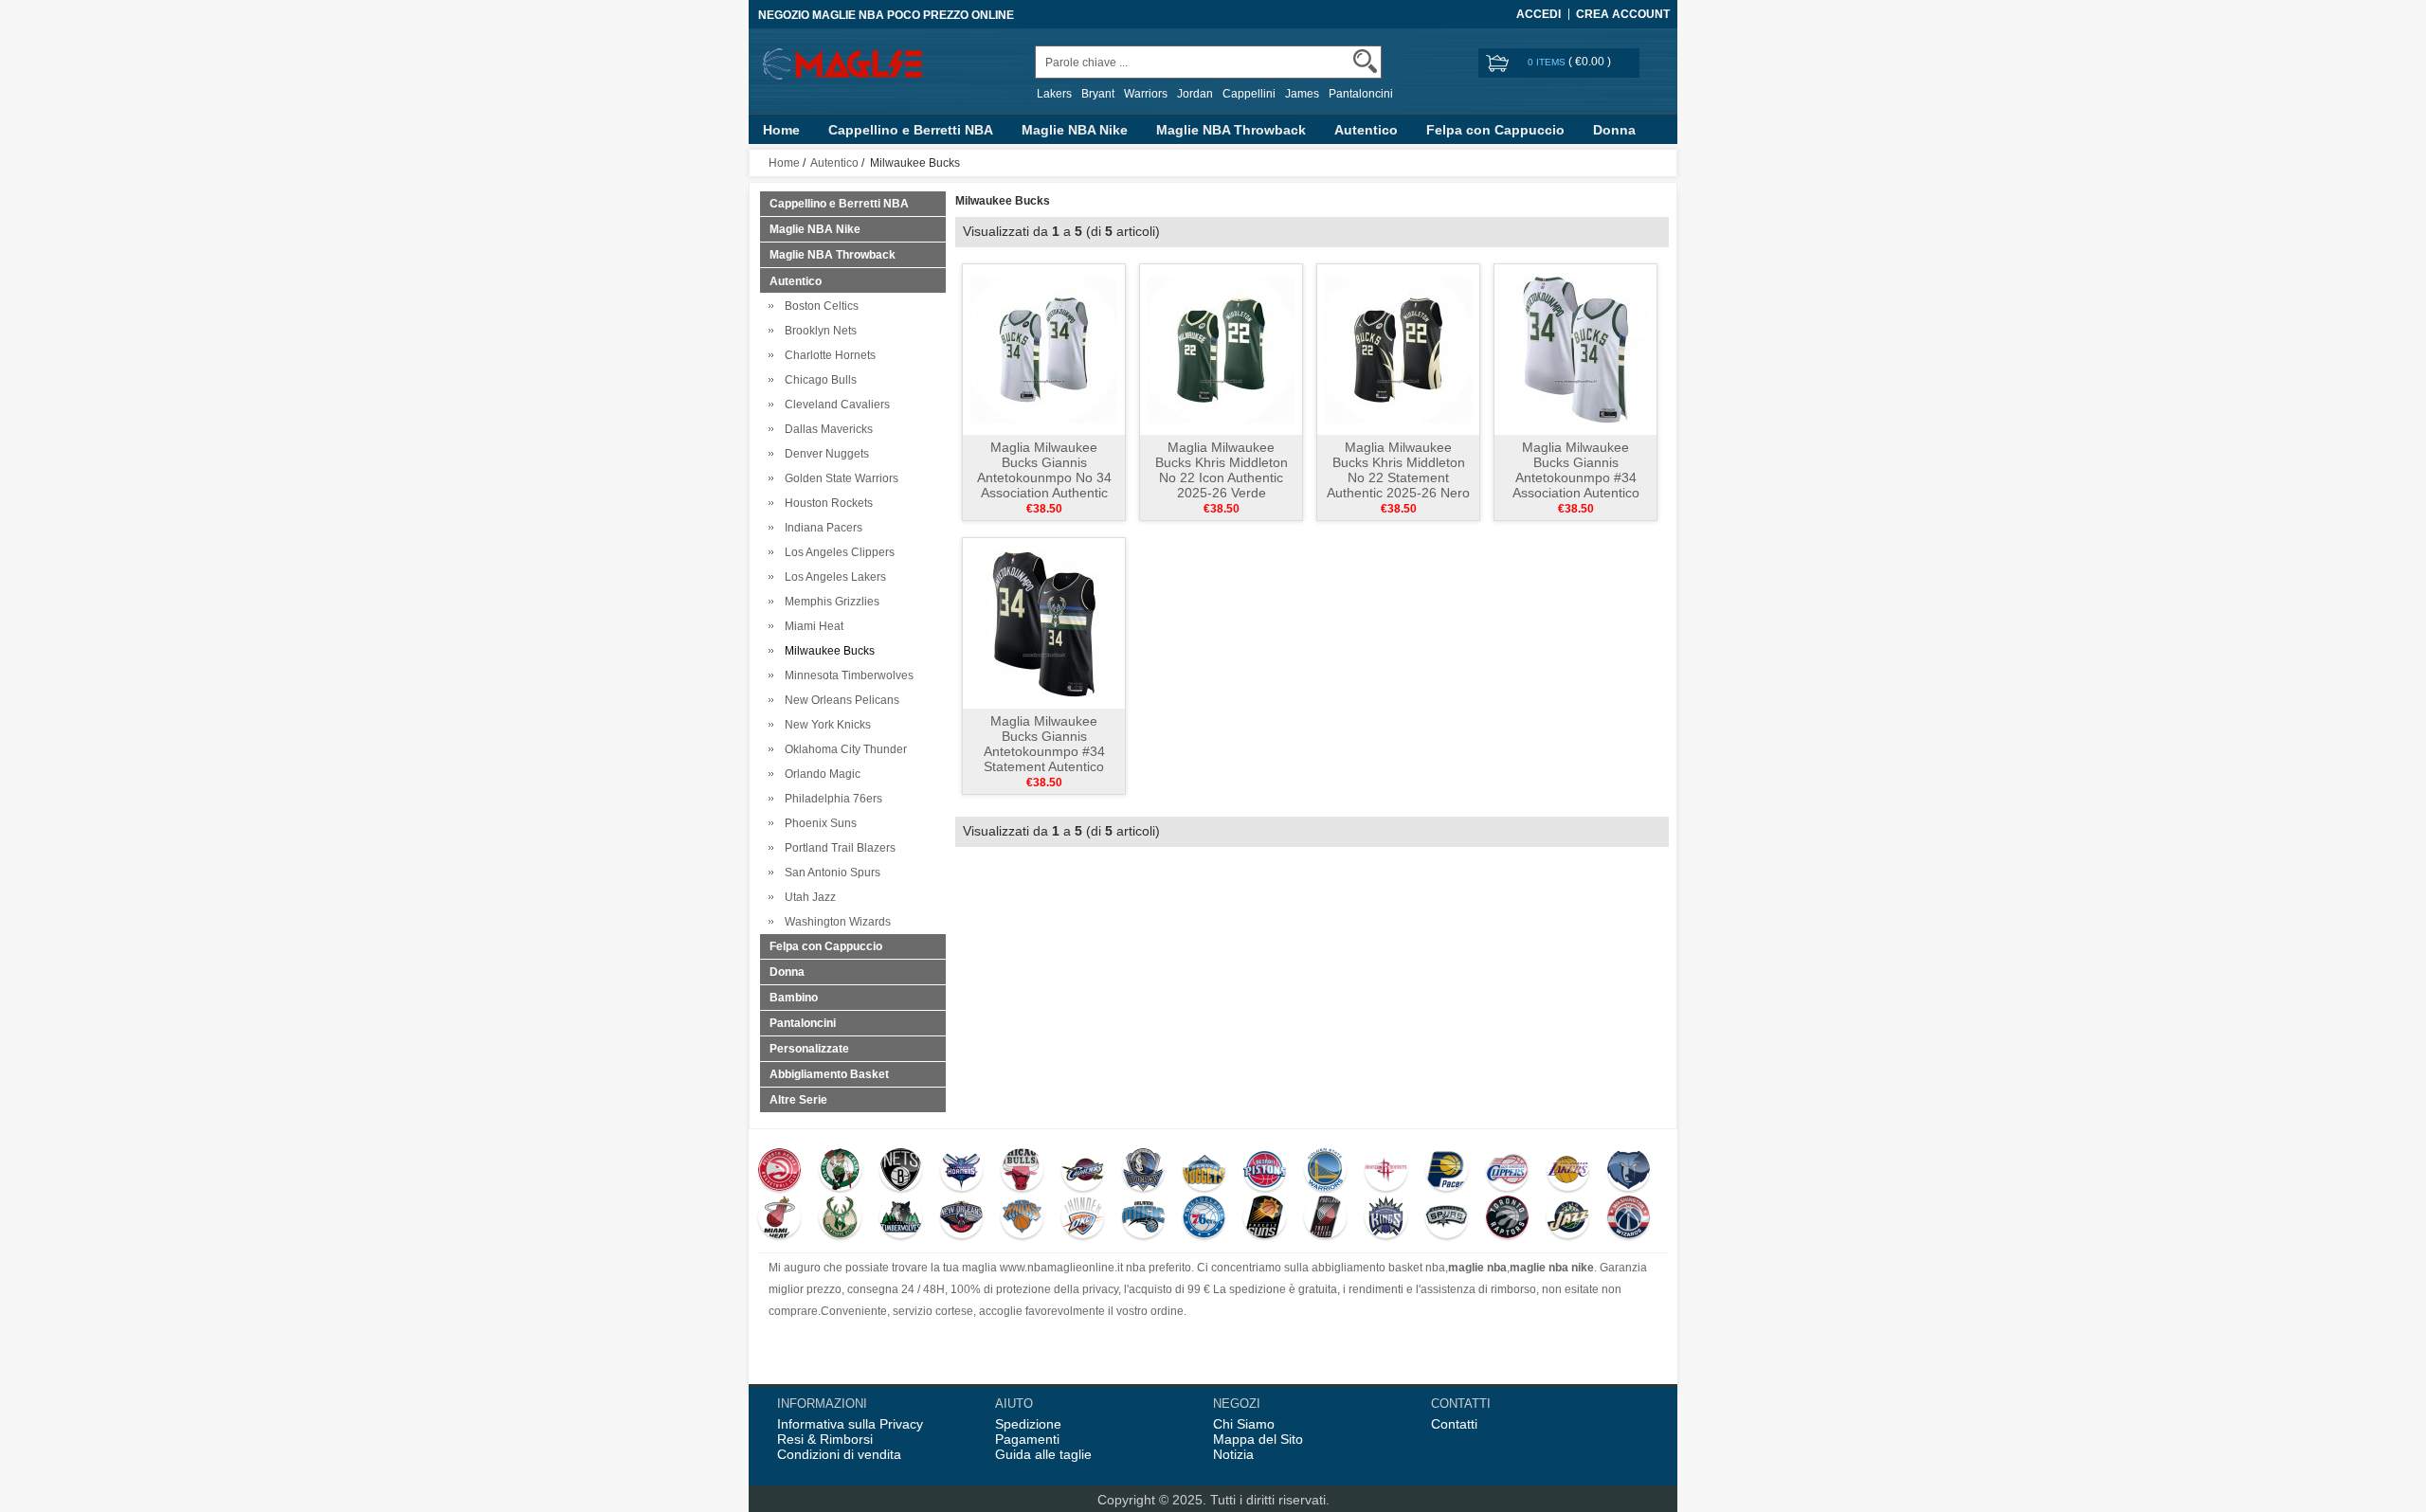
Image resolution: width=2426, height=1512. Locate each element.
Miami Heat (811, 626)
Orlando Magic (820, 774)
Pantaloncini (1361, 94)
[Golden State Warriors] (1325, 1172)
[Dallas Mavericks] (1143, 1172)
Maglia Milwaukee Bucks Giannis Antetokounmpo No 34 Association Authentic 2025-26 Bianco (1044, 477)
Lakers (1054, 94)
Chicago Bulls (818, 380)
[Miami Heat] (779, 1219)
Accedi (1539, 14)
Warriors (1146, 94)
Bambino (794, 998)
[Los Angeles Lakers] (1568, 1172)
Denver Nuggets (824, 454)
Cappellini (1249, 94)
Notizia (1233, 1454)
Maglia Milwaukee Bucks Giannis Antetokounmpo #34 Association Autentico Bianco (1576, 477)
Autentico (1366, 130)
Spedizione (1028, 1424)
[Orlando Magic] (1143, 1219)
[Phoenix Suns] (1265, 1219)
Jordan (1195, 94)
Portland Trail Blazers (837, 848)
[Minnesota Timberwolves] (901, 1219)
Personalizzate (809, 1049)
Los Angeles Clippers (837, 552)
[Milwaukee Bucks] (840, 1219)
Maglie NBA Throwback (1231, 130)
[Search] (1365, 61)
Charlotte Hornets (827, 355)
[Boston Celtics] (840, 1172)
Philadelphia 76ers (831, 799)
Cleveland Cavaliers (834, 405)
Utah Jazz (807, 897)
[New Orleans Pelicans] (961, 1219)
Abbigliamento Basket (829, 1074)
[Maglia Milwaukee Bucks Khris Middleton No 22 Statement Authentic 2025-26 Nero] (1398, 349)
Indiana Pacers (821, 528)
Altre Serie (798, 1100)
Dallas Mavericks (826, 429)
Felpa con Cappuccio (1495, 130)
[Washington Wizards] (1629, 1219)
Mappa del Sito (1258, 1439)
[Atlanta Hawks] (779, 1172)
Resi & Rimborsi (825, 1439)
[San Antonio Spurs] (1447, 1219)
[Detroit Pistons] (1265, 1172)
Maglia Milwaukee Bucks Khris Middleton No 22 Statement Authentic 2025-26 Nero (1398, 470)
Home (781, 130)
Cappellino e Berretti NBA (911, 130)
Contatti (1454, 1424)
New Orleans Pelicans (839, 700)
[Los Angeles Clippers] (1507, 1172)
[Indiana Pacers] (1447, 1172)
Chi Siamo (1244, 1424)
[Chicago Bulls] (1022, 1172)
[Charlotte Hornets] (961, 1172)
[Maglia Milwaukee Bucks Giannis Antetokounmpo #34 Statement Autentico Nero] (1044, 622)
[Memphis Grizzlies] (1629, 1172)
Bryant (1098, 94)
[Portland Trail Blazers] (1325, 1219)
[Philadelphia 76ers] (1204, 1219)
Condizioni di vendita (839, 1454)
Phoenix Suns (818, 823)
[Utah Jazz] (1568, 1219)
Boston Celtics (819, 306)
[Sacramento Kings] (1386, 1219)
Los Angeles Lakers (833, 577)
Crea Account (1623, 14)
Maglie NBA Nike (1075, 130)
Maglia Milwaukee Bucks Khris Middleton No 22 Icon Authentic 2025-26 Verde (1222, 470)
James (1302, 94)
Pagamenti (1027, 1439)
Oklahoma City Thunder (843, 749)
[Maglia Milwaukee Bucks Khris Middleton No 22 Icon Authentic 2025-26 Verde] (1221, 349)
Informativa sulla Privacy (850, 1424)
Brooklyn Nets (818, 331)
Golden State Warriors (839, 478)
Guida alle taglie (1043, 1454)
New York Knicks (825, 725)
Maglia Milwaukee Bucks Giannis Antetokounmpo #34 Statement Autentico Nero (1044, 751)
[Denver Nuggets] (1204, 1172)
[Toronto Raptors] (1507, 1219)
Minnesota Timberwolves (846, 675)
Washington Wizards (835, 922)
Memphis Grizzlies (829, 602)
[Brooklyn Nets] (901, 1172)
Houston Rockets (826, 503)
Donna (1614, 130)
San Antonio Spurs (830, 873)
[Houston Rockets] (1386, 1172)
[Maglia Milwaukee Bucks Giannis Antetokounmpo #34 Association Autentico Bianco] (1575, 349)
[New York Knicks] (1022, 1219)
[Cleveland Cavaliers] (1083, 1172)
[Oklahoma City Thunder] (1083, 1219)
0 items (1548, 62)
